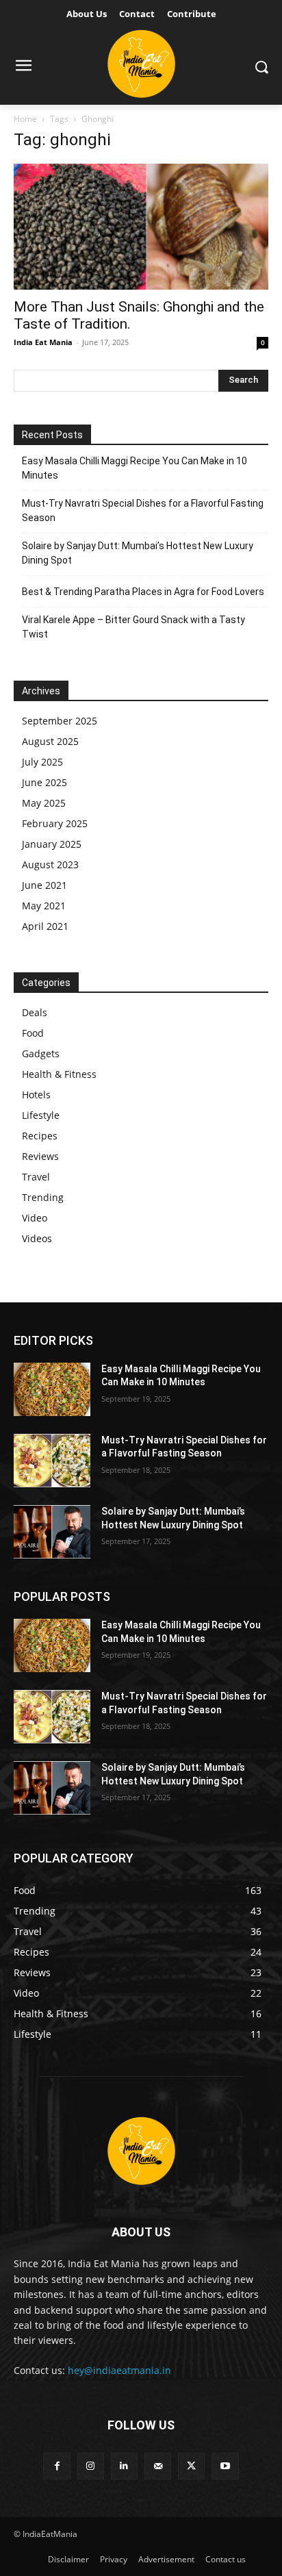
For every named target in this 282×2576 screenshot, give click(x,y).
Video (35, 1218)
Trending (43, 1197)
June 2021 (44, 885)
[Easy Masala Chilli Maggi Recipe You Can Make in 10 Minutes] (52, 1389)
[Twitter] (191, 2466)
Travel (36, 1177)
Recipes (40, 1136)
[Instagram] (91, 2466)
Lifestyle (41, 1115)
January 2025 (52, 844)
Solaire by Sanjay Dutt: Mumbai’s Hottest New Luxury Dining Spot (138, 553)
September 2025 (60, 721)
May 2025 (44, 803)
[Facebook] (56, 2466)
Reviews (40, 1156)
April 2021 (45, 926)
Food (33, 1033)
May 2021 (44, 906)
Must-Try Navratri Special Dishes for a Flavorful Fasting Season (143, 510)
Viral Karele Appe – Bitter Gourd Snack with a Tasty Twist (133, 627)
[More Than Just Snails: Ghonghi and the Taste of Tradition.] (141, 227)
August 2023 (50, 864)
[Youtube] (225, 2466)
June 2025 (44, 782)
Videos (37, 1238)
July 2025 (42, 762)
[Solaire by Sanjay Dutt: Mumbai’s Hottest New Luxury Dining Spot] (52, 1532)
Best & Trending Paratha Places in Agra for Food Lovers (143, 592)
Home (25, 119)
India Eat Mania (43, 342)
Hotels (36, 1095)
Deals (35, 1012)
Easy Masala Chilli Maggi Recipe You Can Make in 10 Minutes (134, 468)
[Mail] (158, 2466)
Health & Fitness (59, 1074)
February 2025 (55, 823)
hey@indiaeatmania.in (119, 2370)
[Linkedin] (124, 2466)
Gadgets (41, 1053)
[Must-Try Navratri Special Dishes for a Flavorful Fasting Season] (52, 1461)
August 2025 (50, 741)
